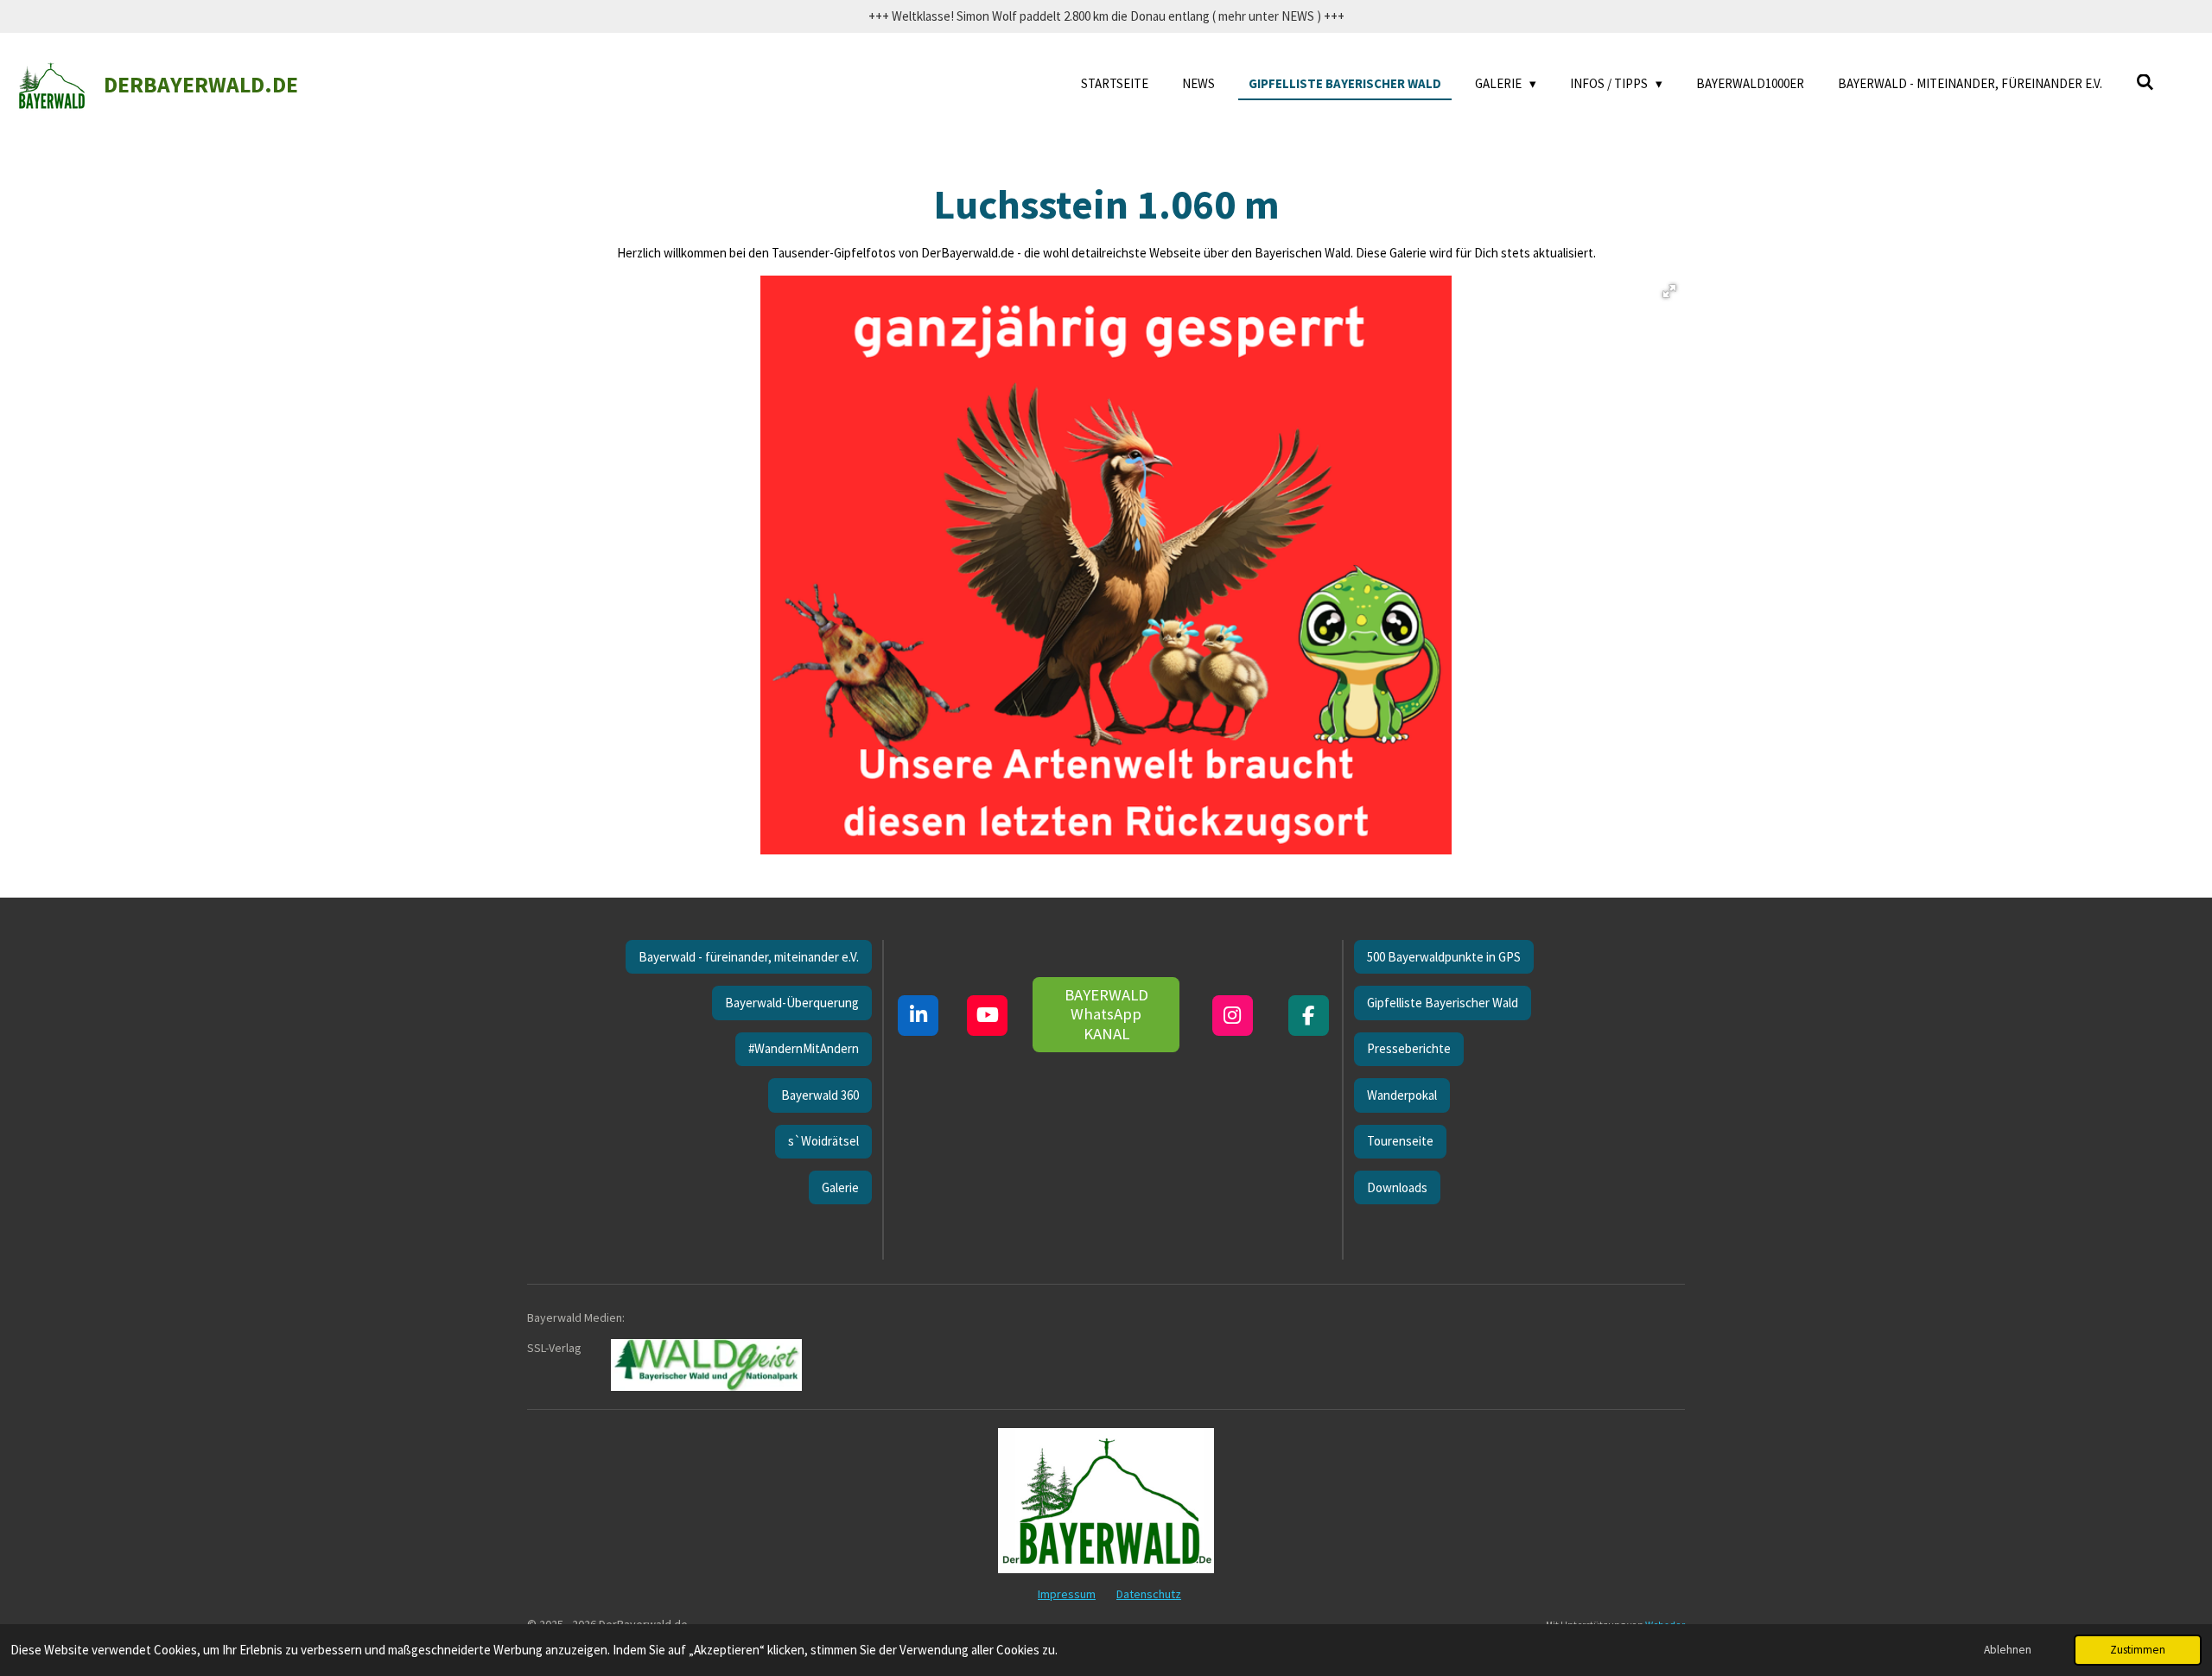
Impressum (1067, 1594)
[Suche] (2145, 83)
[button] (1669, 291)
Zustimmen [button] (2138, 1650)
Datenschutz (1149, 1594)
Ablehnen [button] (2008, 1650)
